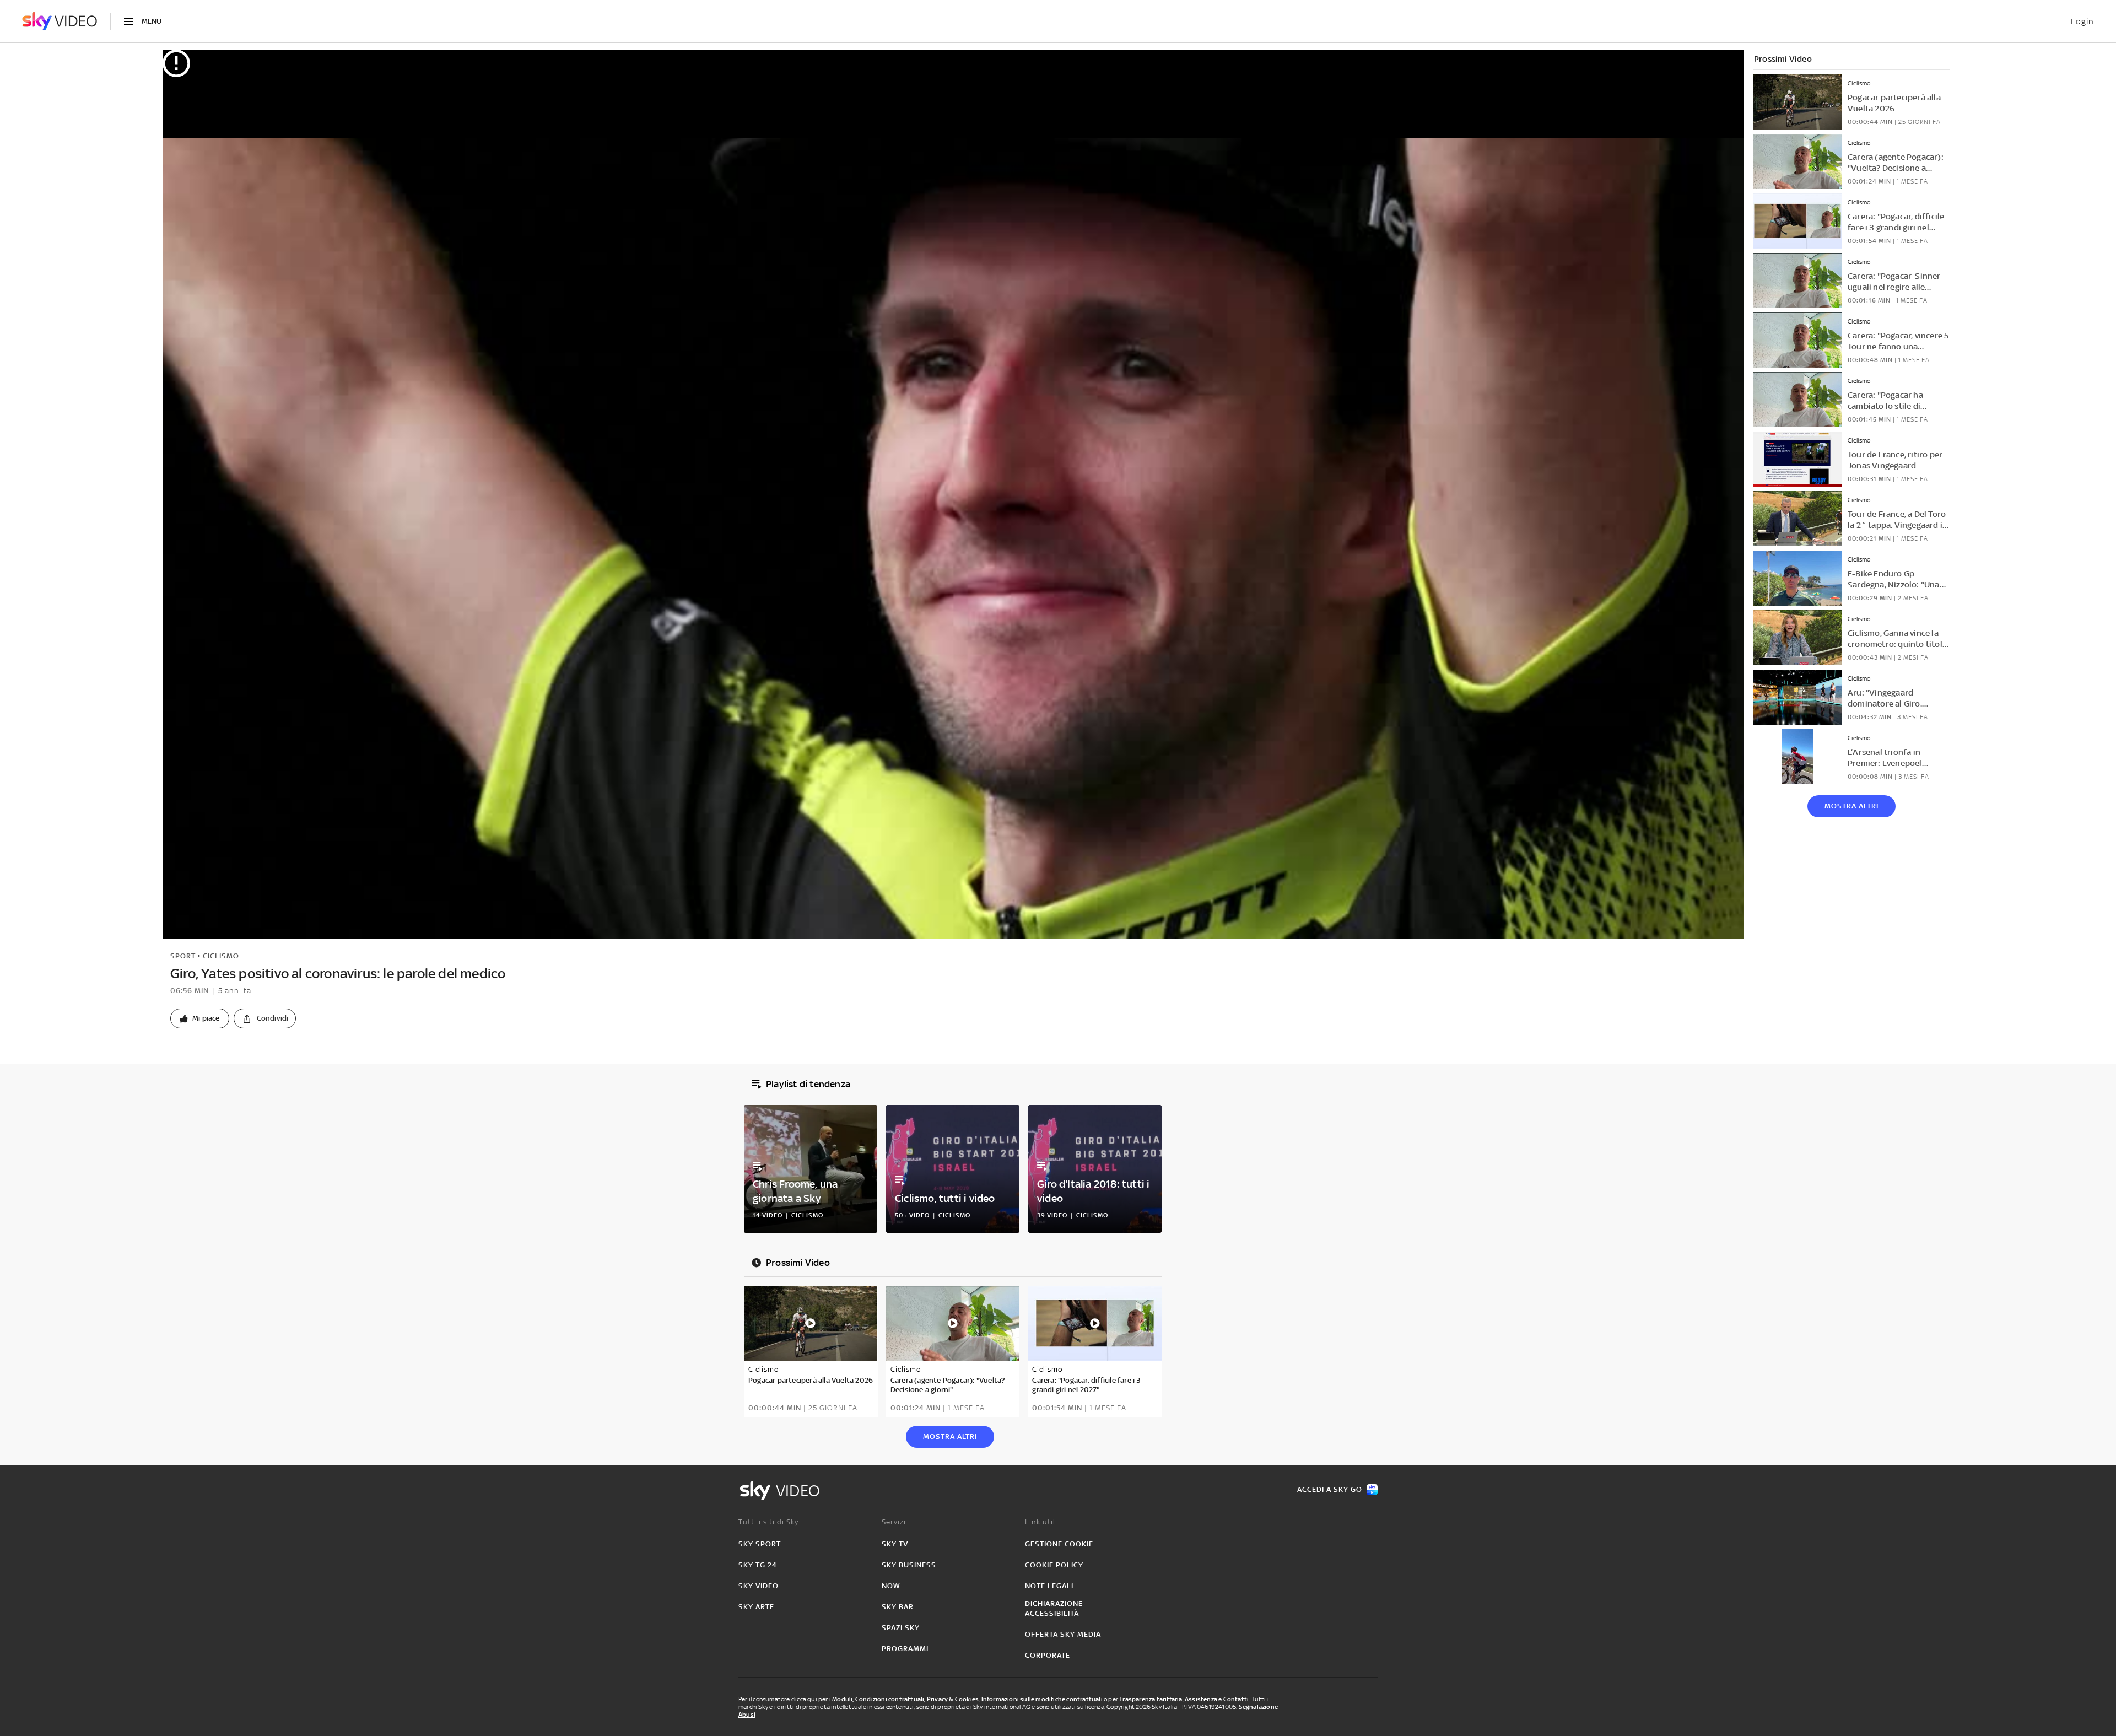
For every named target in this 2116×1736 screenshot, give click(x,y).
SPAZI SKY (901, 1628)
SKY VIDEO (759, 1586)
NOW (891, 1586)
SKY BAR (898, 1607)
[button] (200, 1018)
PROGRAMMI (905, 1649)
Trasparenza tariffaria (1151, 1699)
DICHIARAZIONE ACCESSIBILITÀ (1054, 1608)
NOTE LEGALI (1049, 1586)
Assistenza (1201, 1699)
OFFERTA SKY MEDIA (1063, 1634)
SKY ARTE (756, 1607)
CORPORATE (1048, 1655)
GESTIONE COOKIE (1059, 1544)
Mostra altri (1851, 806)
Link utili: (1042, 1522)
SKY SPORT (760, 1544)
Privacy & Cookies (953, 1699)
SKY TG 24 (758, 1565)
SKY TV (895, 1544)
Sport (183, 956)
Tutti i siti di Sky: (770, 1522)
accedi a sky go (1330, 1489)
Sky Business (909, 1565)
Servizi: (895, 1522)
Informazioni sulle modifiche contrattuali (1042, 1699)
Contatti (1236, 1699)
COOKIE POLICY (1054, 1565)
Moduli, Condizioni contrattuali (878, 1699)
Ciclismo (221, 956)
